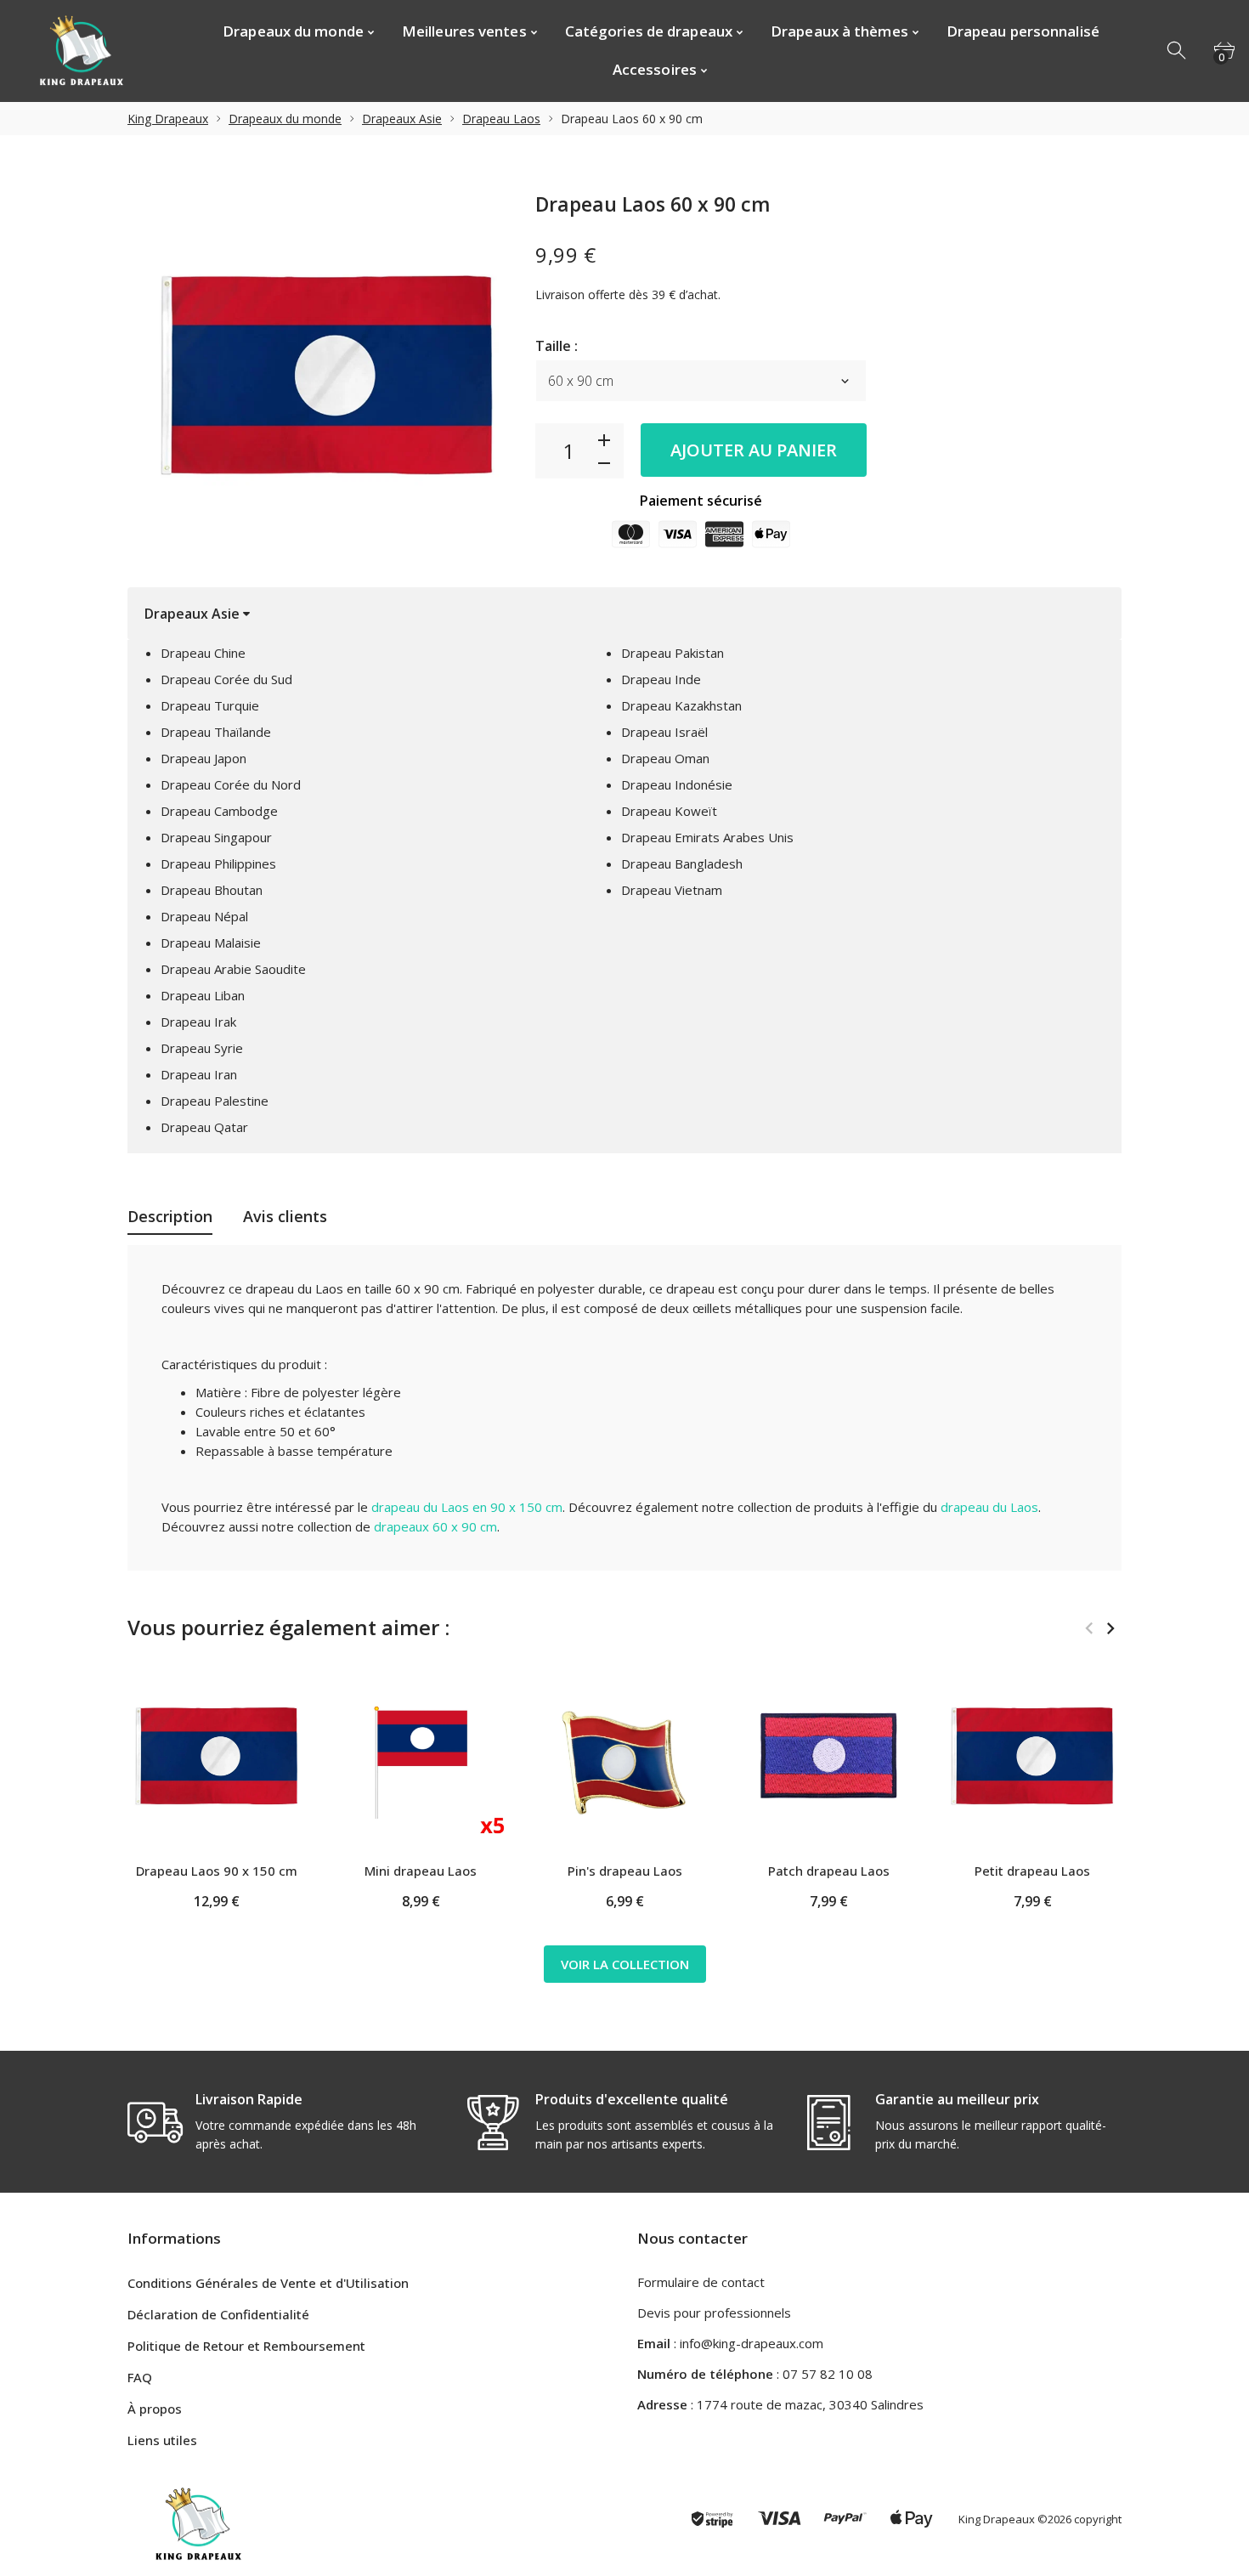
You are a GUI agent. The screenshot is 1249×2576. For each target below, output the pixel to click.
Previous (1089, 1628)
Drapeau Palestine (215, 1101)
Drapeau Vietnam (672, 890)
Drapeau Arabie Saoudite (233, 969)
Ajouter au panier (754, 450)
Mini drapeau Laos (421, 1871)
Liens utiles (162, 2440)
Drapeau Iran (199, 1074)
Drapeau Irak (198, 1022)
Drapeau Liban (203, 995)
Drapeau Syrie (202, 1048)
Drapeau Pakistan (673, 653)
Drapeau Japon (203, 758)
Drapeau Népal (204, 916)
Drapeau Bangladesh (682, 863)
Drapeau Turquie (210, 705)
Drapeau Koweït (669, 811)
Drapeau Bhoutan (212, 890)
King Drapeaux (168, 119)
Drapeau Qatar (204, 1127)
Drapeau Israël (664, 732)
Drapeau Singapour (216, 837)
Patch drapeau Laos (829, 1871)
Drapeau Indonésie (677, 784)
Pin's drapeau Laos (625, 1871)
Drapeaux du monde (285, 119)
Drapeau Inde (661, 679)
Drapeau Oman (665, 758)
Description (170, 1216)
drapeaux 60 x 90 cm (435, 1526)
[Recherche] (1178, 51)
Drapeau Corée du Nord (231, 784)
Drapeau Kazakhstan (681, 705)
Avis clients (285, 1216)
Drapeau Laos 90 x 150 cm (217, 1871)
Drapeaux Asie (402, 119)
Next (1110, 1628)
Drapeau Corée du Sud (226, 679)
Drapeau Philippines (218, 863)
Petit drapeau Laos (1032, 1871)
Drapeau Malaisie (211, 943)
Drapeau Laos (501, 119)
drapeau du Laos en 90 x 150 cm (467, 1507)
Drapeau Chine (203, 653)
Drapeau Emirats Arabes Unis (707, 837)
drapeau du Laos (989, 1507)
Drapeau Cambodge (219, 811)
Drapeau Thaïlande (216, 732)
